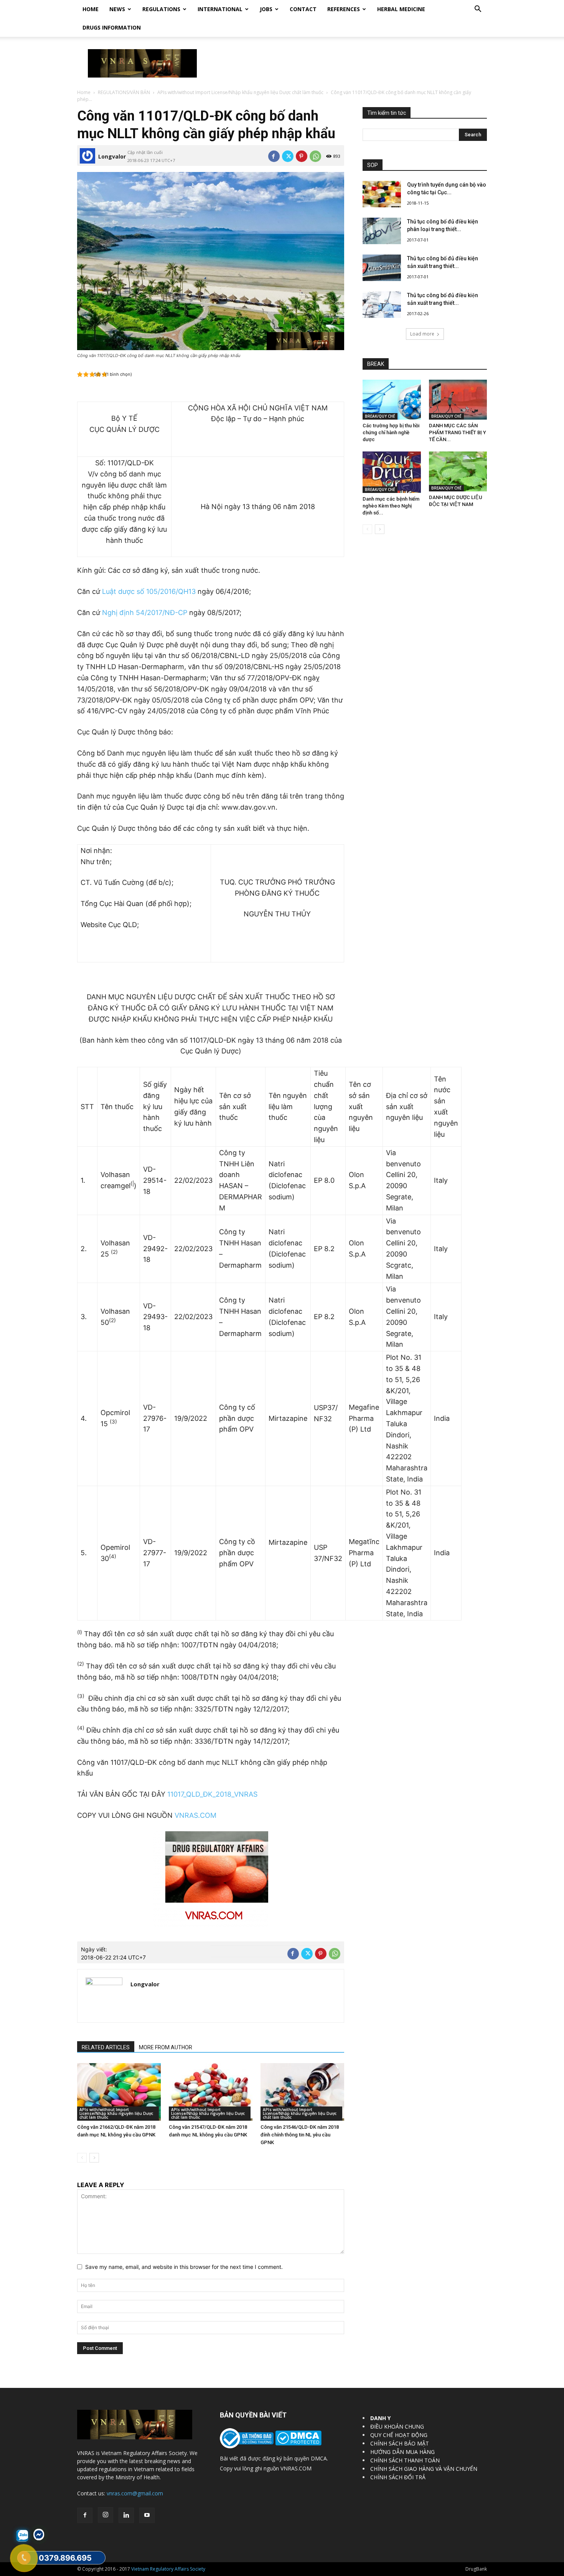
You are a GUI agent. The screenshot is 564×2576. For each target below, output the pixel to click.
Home (91, 9)
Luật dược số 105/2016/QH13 (149, 591)
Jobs (266, 9)
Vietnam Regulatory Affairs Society (168, 2569)
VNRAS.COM (195, 1815)
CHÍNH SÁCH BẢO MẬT (400, 2443)
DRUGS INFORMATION (112, 27)
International (220, 9)
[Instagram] (106, 2515)
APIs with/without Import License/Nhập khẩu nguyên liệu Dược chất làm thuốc (240, 92)
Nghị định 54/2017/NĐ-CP (145, 613)
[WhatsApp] (315, 156)
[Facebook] (274, 156)
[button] (478, 10)
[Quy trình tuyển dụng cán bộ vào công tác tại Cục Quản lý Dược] (382, 194)
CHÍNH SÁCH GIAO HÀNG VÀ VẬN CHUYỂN (424, 2469)
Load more (422, 334)
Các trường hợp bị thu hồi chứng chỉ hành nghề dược (391, 432)
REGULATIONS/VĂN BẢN (124, 92)
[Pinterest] (302, 156)
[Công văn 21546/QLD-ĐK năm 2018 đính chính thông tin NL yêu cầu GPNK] (302, 2092)
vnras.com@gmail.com (135, 2493)
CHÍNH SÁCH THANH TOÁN (405, 2460)
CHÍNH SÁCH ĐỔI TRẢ (398, 2477)
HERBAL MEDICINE (401, 9)
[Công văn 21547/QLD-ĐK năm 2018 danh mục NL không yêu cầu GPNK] (211, 2092)
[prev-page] (82, 2158)
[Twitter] (288, 156)
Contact (303, 9)
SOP (373, 165)
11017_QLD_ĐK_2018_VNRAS (212, 1794)
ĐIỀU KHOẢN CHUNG (397, 2426)
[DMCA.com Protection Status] (298, 2443)
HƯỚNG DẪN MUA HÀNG (402, 2452)
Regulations (161, 9)
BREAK (376, 364)
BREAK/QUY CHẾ (380, 416)
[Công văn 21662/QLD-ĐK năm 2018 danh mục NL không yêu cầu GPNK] (119, 2092)
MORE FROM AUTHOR (166, 2047)
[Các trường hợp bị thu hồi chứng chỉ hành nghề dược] (392, 400)
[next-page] (94, 2158)
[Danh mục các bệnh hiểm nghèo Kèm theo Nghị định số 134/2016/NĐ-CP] (392, 472)
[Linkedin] (126, 2515)
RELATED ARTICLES (106, 2047)
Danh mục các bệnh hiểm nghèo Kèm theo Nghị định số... (391, 506)
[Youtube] (147, 2515)
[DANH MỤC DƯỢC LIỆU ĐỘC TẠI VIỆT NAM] (458, 471)
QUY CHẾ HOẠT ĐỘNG (399, 2435)
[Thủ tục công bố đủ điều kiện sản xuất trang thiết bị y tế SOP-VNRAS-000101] (382, 268)
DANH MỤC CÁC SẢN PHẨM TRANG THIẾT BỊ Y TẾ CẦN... (458, 432)
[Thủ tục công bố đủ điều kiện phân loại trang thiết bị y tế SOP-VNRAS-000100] (382, 231)
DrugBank (476, 2569)
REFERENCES (344, 9)
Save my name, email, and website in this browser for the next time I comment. (184, 2267)
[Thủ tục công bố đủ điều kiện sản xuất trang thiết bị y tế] (382, 305)
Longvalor (112, 156)
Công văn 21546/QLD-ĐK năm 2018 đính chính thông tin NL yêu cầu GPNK (300, 2135)
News (117, 9)
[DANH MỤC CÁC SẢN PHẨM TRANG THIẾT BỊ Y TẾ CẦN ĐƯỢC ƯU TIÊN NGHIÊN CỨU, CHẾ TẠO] (458, 400)
